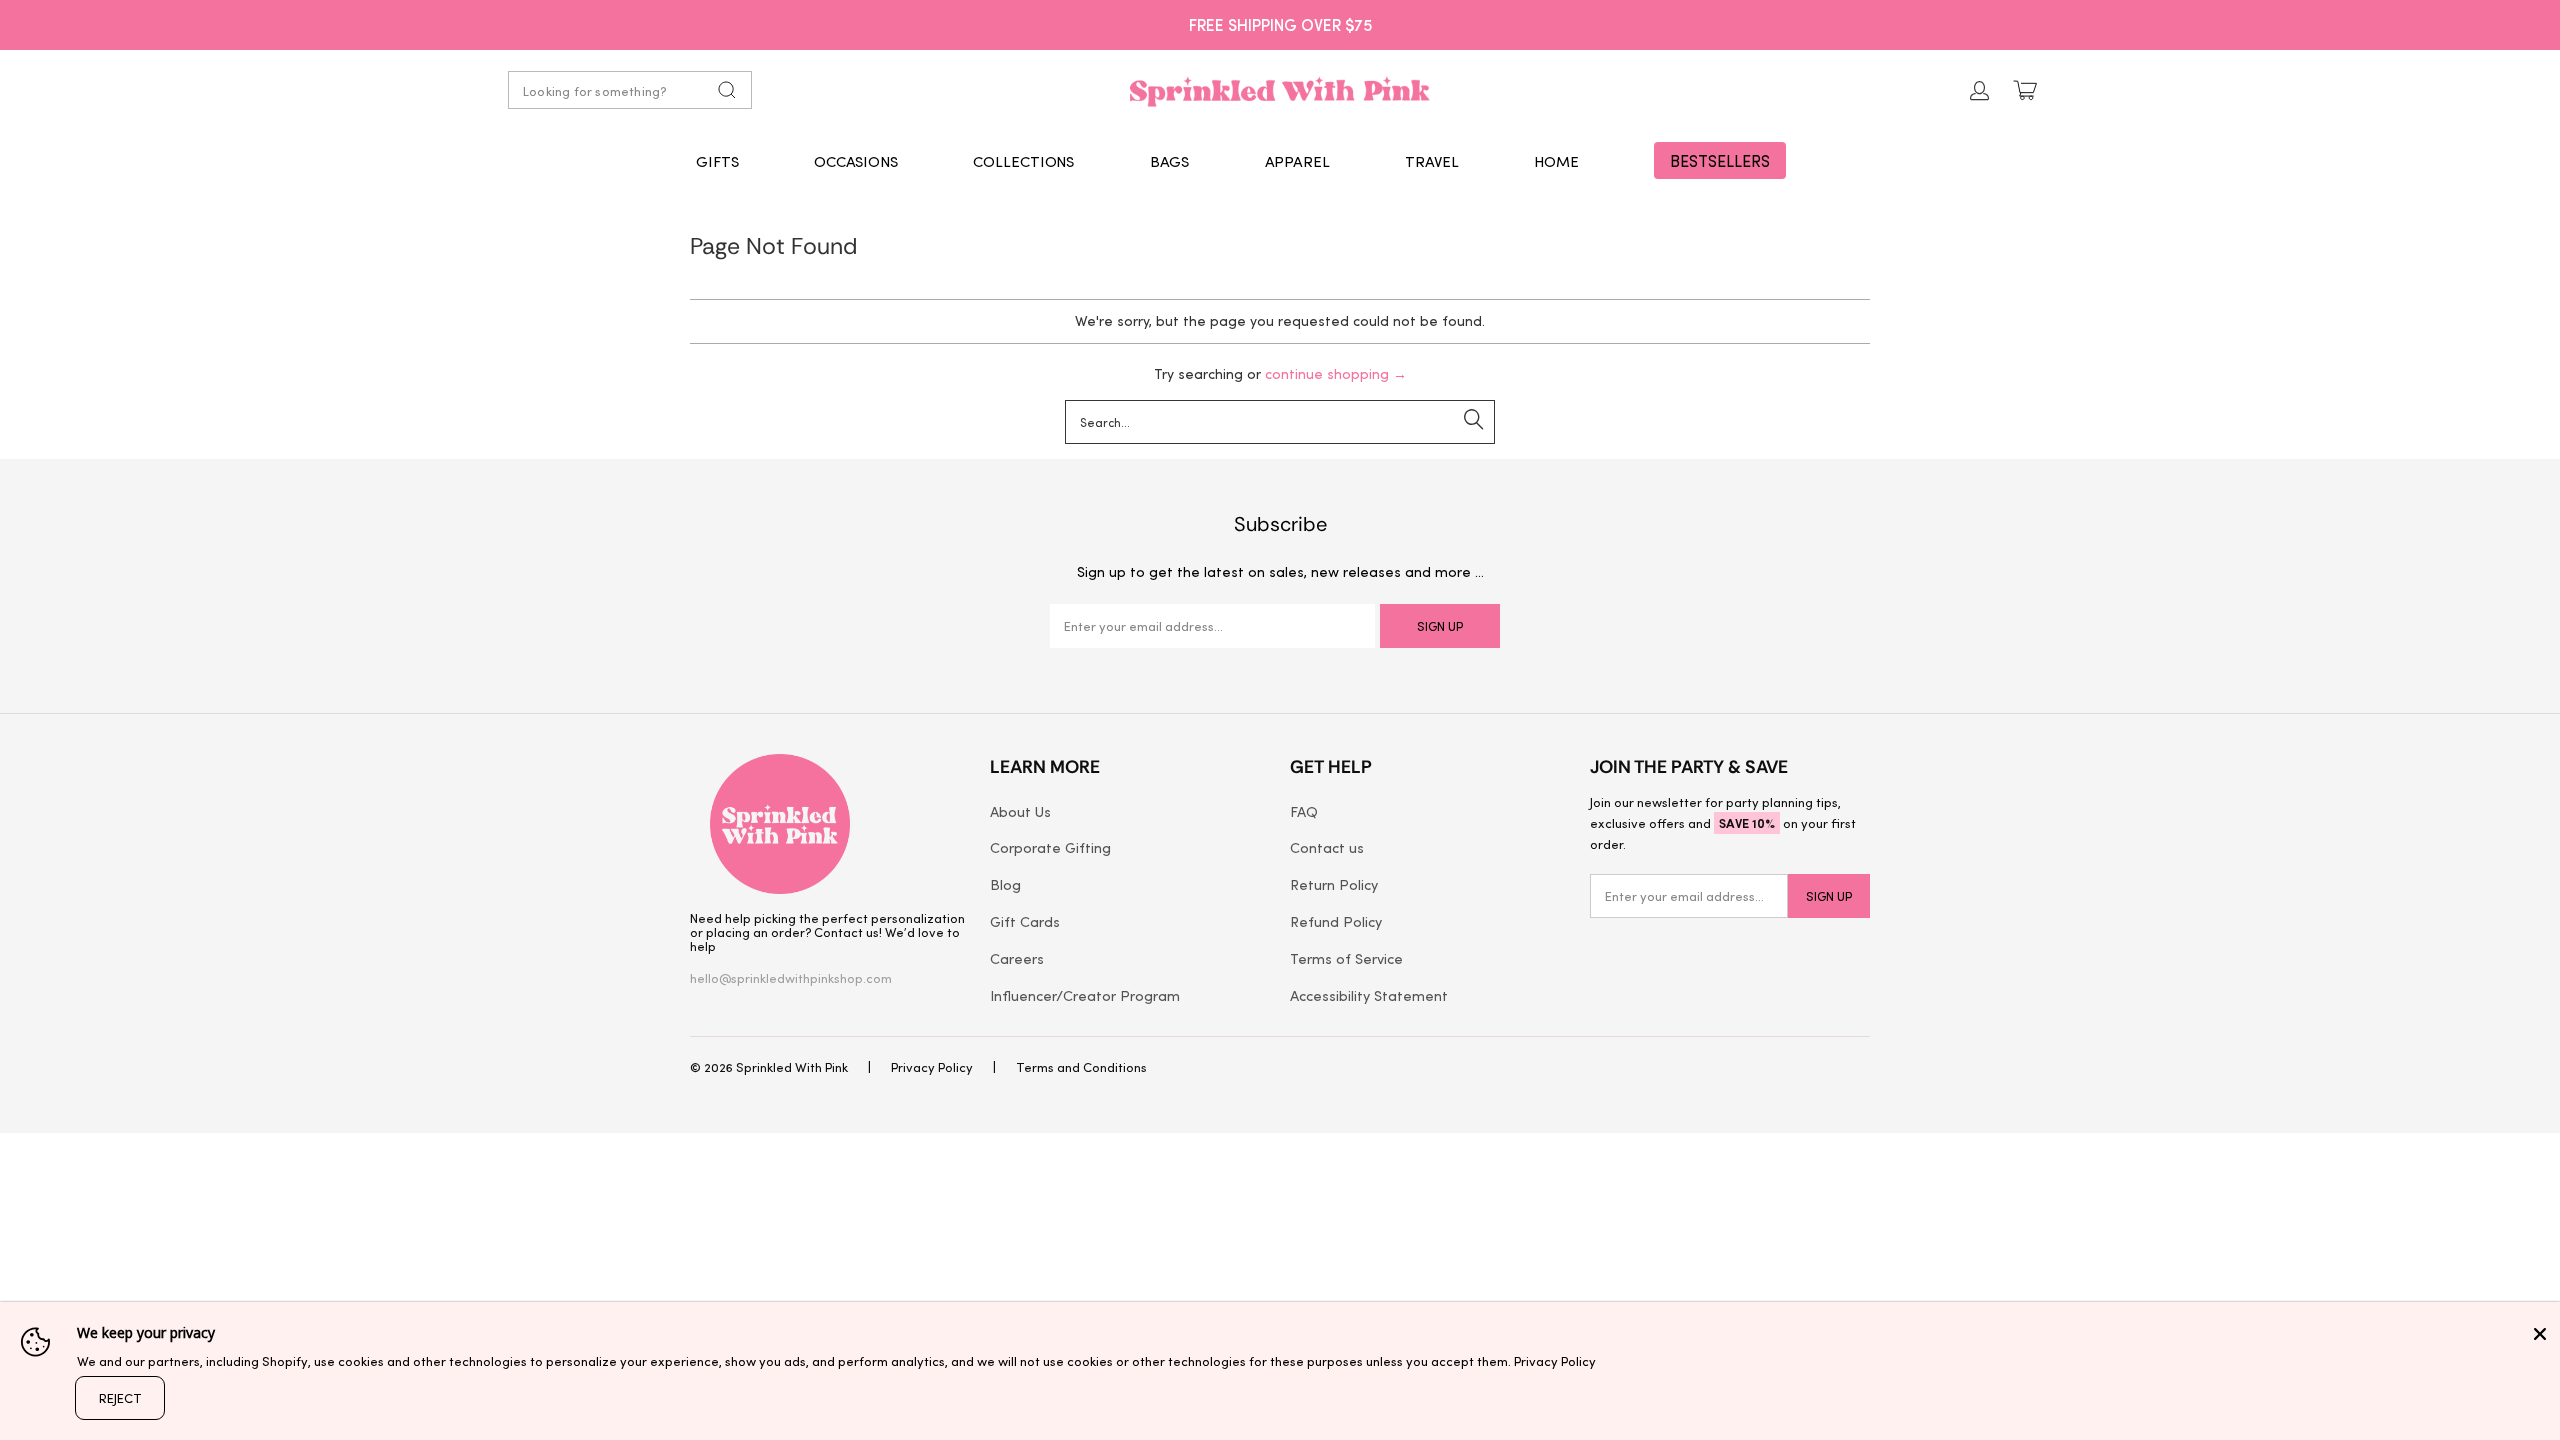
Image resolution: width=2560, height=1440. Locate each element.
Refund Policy (1336, 921)
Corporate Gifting (1050, 847)
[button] (717, 161)
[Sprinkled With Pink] (1280, 90)
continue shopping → (1336, 373)
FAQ (1304, 811)
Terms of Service (1346, 958)
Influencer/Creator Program (1085, 995)
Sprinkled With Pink (792, 1066)
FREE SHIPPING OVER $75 (1280, 24)
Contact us (1327, 847)
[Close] (2540, 1334)
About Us (1020, 811)
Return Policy (1334, 884)
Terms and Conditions (1081, 1066)
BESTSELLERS (1720, 160)
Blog (1005, 884)
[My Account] (1980, 90)
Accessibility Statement (1369, 995)
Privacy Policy (932, 1066)
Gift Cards (1025, 921)
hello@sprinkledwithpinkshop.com (791, 977)
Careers (1017, 958)
